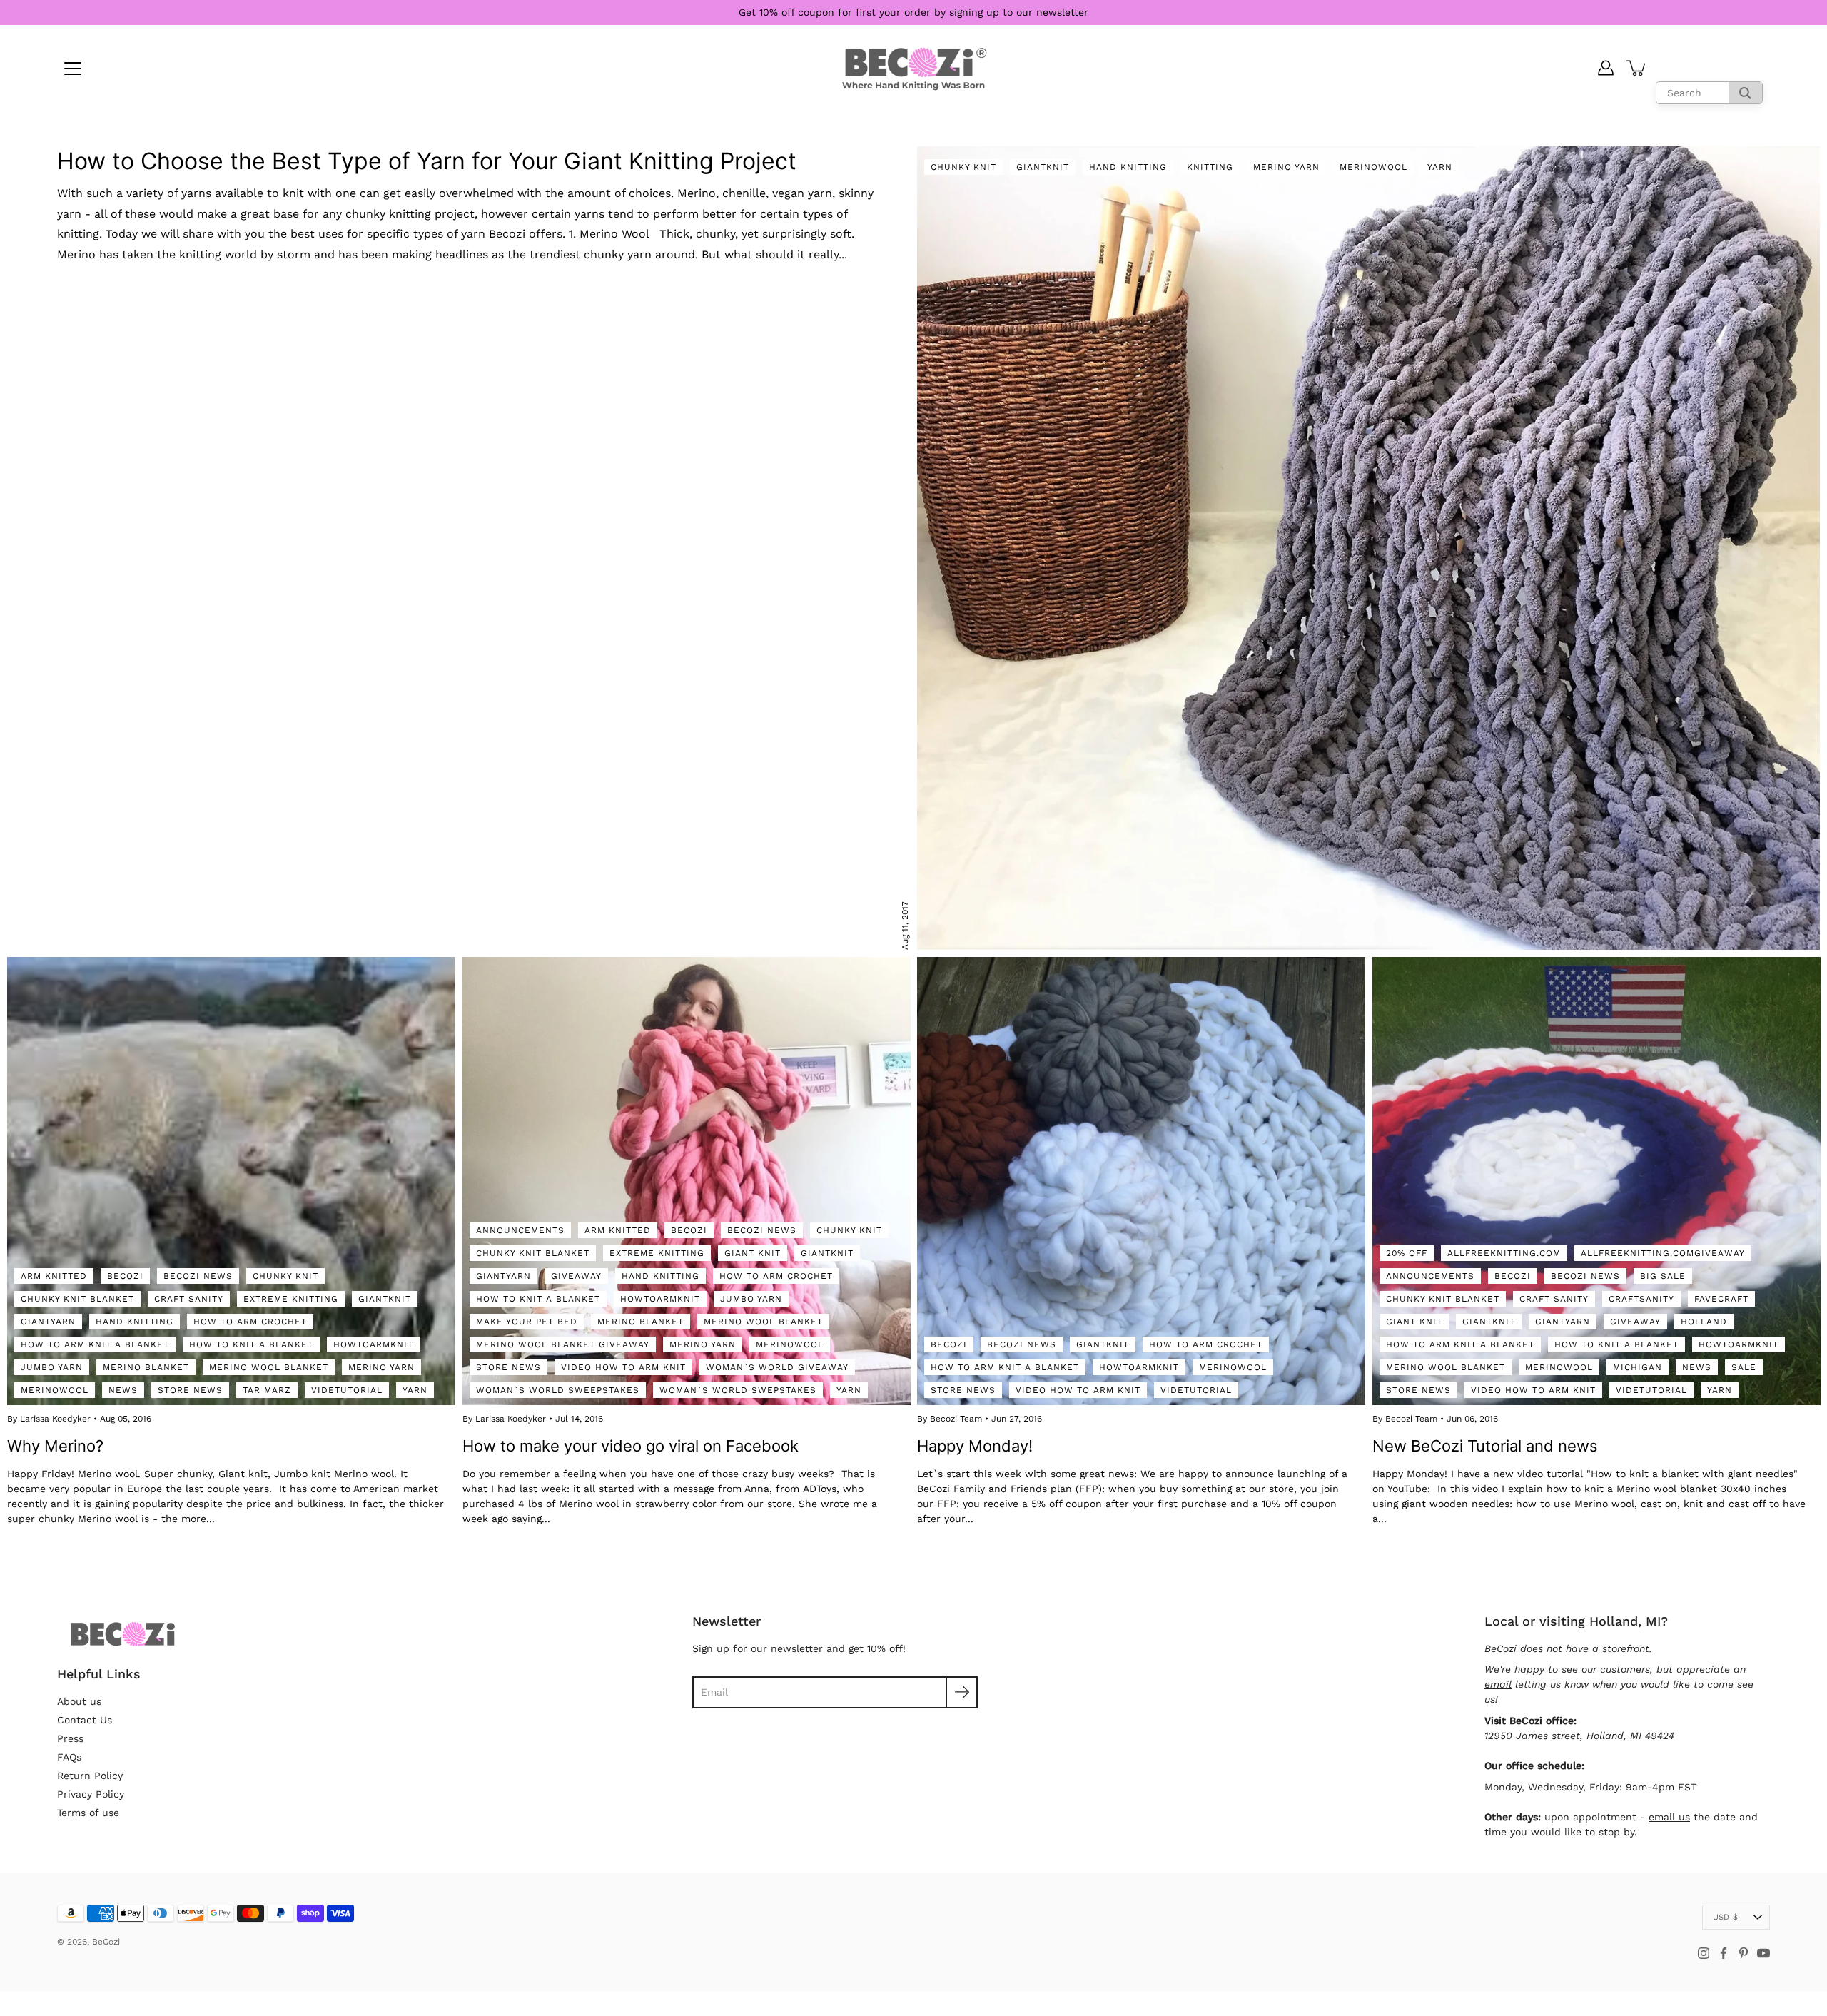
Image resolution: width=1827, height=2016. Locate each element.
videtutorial (347, 1389)
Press (70, 1738)
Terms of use (88, 1813)
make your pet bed (527, 1321)
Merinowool (1373, 167)
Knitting (1210, 167)
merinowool (55, 1389)
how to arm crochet (250, 1321)
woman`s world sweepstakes (558, 1389)
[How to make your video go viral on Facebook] (687, 1181)
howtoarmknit (373, 1344)
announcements (520, 1230)
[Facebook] (1724, 1953)
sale (1744, 1367)
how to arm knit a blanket (95, 1344)
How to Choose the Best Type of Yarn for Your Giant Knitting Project (427, 161)
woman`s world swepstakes (738, 1389)
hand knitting (135, 1321)
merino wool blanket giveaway (563, 1344)
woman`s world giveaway (777, 1367)
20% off (1407, 1252)
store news (190, 1389)
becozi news (198, 1275)
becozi (125, 1275)
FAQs (69, 1757)
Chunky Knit (963, 167)
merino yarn (381, 1367)
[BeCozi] (914, 68)
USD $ (1725, 1917)
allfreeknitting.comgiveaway (1663, 1252)
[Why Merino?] (231, 1181)
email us (1669, 1817)
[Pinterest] (1744, 1953)
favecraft (1721, 1298)
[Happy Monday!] (1141, 1181)
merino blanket (146, 1367)
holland (1704, 1321)
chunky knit (285, 1275)
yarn (1440, 167)
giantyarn (48, 1321)
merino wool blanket (269, 1367)
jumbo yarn (52, 1367)
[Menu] (73, 69)
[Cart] (1637, 68)
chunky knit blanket (77, 1298)
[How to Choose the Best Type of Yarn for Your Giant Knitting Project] (1368, 548)
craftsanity (1641, 1298)
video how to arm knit (623, 1367)
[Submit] (962, 1692)
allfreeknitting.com (1504, 1252)
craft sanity (189, 1298)
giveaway (576, 1275)
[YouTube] (1763, 1953)
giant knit (753, 1252)
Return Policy (90, 1776)
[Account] (1606, 68)
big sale (1663, 1275)
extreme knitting (291, 1298)
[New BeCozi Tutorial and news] (1596, 1181)
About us (79, 1701)
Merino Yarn (1286, 167)
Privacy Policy (91, 1794)
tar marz (267, 1389)
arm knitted (54, 1275)
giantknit (385, 1298)
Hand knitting (1128, 167)
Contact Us (85, 1720)
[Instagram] (1704, 1953)
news (123, 1389)
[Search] (1745, 93)
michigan (1638, 1367)
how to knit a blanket (251, 1344)
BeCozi (106, 1942)
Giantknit (1043, 167)
